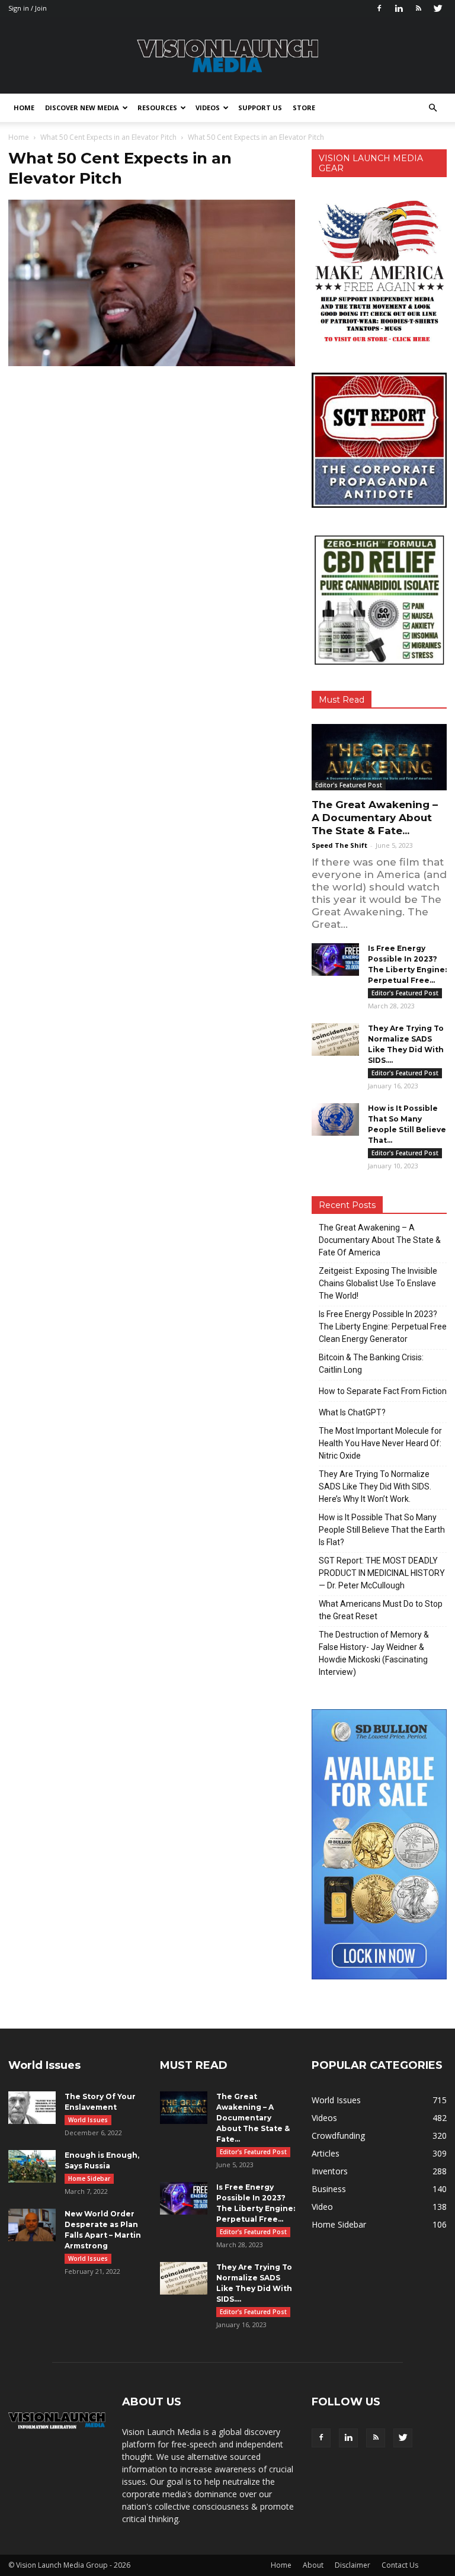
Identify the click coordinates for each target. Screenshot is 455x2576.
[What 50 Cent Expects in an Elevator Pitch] (152, 363)
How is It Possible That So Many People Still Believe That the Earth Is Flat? (382, 1530)
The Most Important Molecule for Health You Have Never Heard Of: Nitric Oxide (380, 1443)
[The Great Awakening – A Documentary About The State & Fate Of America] (379, 757)
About (313, 2565)
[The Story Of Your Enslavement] (32, 2108)
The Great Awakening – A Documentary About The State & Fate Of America (380, 1240)
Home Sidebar (89, 2178)
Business (329, 2189)
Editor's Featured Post (349, 785)
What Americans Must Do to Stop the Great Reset (381, 1610)
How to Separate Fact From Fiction (383, 1391)
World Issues (88, 2120)
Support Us (260, 108)
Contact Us (400, 2565)
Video (322, 2207)
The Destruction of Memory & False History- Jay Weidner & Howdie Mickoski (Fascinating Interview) (374, 1653)
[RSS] (418, 8)
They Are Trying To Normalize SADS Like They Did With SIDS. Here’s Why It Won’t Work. (375, 1486)
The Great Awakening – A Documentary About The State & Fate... (375, 818)
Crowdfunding (338, 2136)
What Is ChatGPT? (352, 1412)
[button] (432, 108)
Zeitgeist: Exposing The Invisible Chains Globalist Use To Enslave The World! (378, 1283)
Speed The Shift (339, 845)
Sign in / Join (28, 8)
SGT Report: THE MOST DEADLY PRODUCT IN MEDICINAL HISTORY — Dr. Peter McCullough (382, 1573)
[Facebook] (379, 8)
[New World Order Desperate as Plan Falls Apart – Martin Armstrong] (32, 2225)
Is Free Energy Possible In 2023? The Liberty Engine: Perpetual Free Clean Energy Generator (383, 1327)
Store (304, 108)
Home (24, 108)
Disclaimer (353, 2565)
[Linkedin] (399, 8)
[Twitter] (438, 8)
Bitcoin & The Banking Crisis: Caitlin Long (371, 1364)
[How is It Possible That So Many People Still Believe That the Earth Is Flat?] (335, 1119)
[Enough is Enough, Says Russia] (32, 2166)
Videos (208, 108)
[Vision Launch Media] (227, 56)
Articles (326, 2153)
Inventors (330, 2171)
